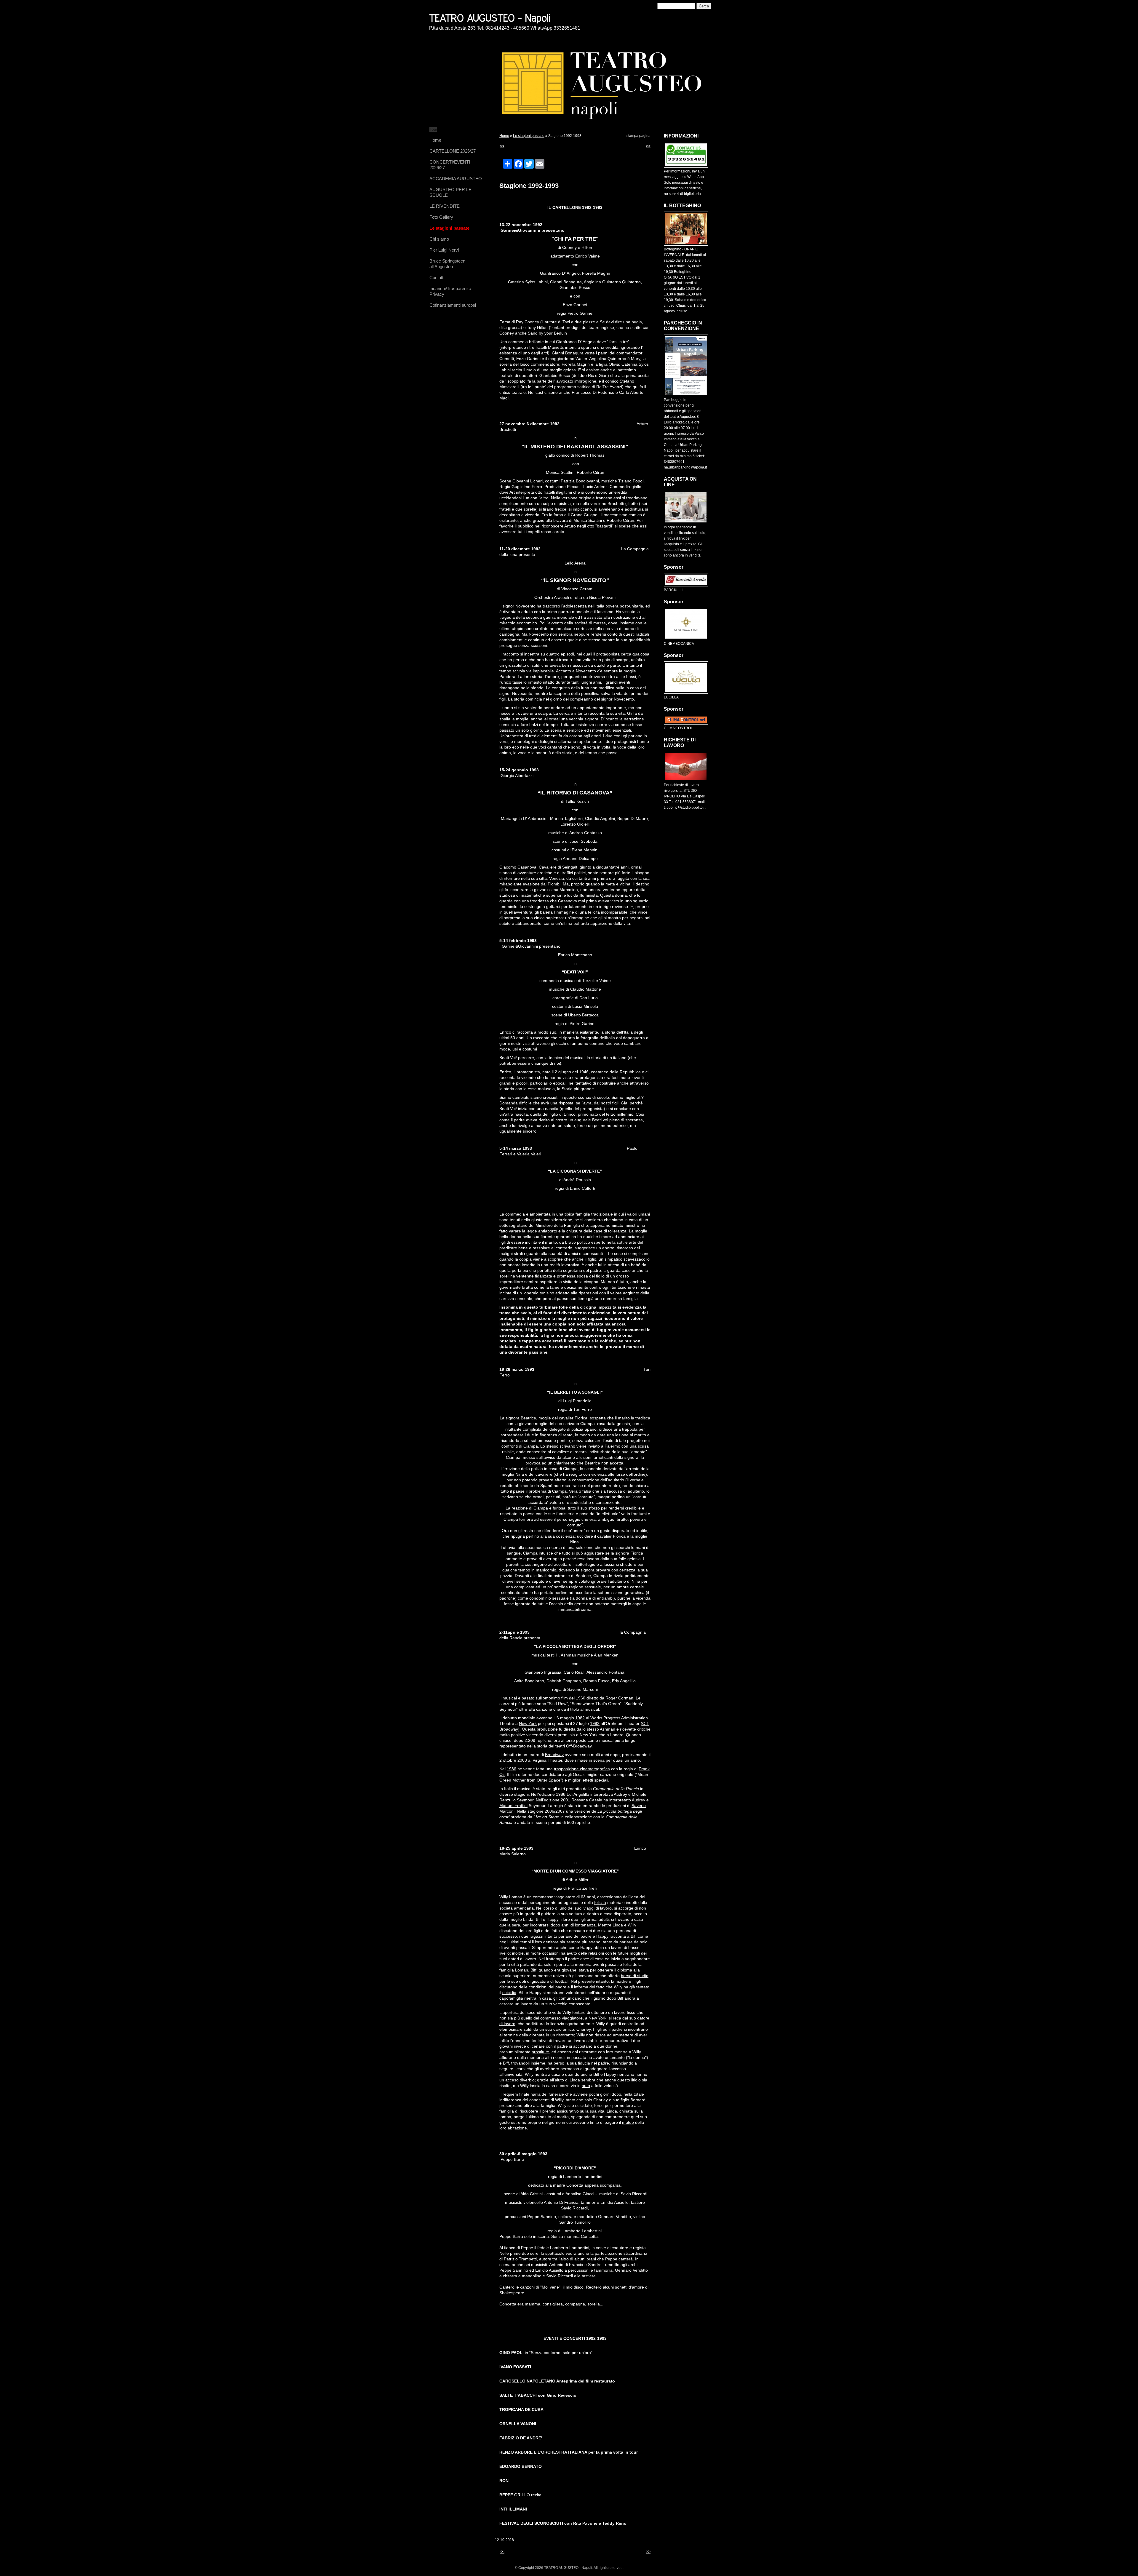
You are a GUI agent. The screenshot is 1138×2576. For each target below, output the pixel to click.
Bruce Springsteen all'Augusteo (447, 264)
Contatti (437, 278)
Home (435, 140)
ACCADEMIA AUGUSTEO (456, 179)
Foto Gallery (441, 217)
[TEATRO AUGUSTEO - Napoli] (511, 17)
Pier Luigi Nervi (444, 250)
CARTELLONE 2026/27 (453, 151)
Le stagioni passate (449, 228)
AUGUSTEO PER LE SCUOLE (450, 192)
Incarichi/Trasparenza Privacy (450, 291)
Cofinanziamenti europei (453, 305)
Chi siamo (439, 239)
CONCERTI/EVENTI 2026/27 (450, 165)
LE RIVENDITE (445, 206)
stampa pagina (638, 136)
